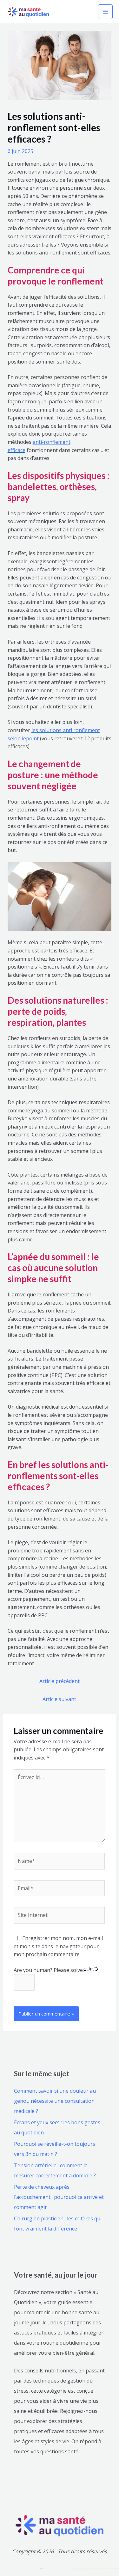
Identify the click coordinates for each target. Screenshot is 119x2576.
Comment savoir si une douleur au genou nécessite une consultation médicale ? (55, 2101)
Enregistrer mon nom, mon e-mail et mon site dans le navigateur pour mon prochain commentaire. (58, 1946)
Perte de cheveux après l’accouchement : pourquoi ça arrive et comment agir (59, 2197)
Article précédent (60, 1681)
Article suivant (59, 1699)
